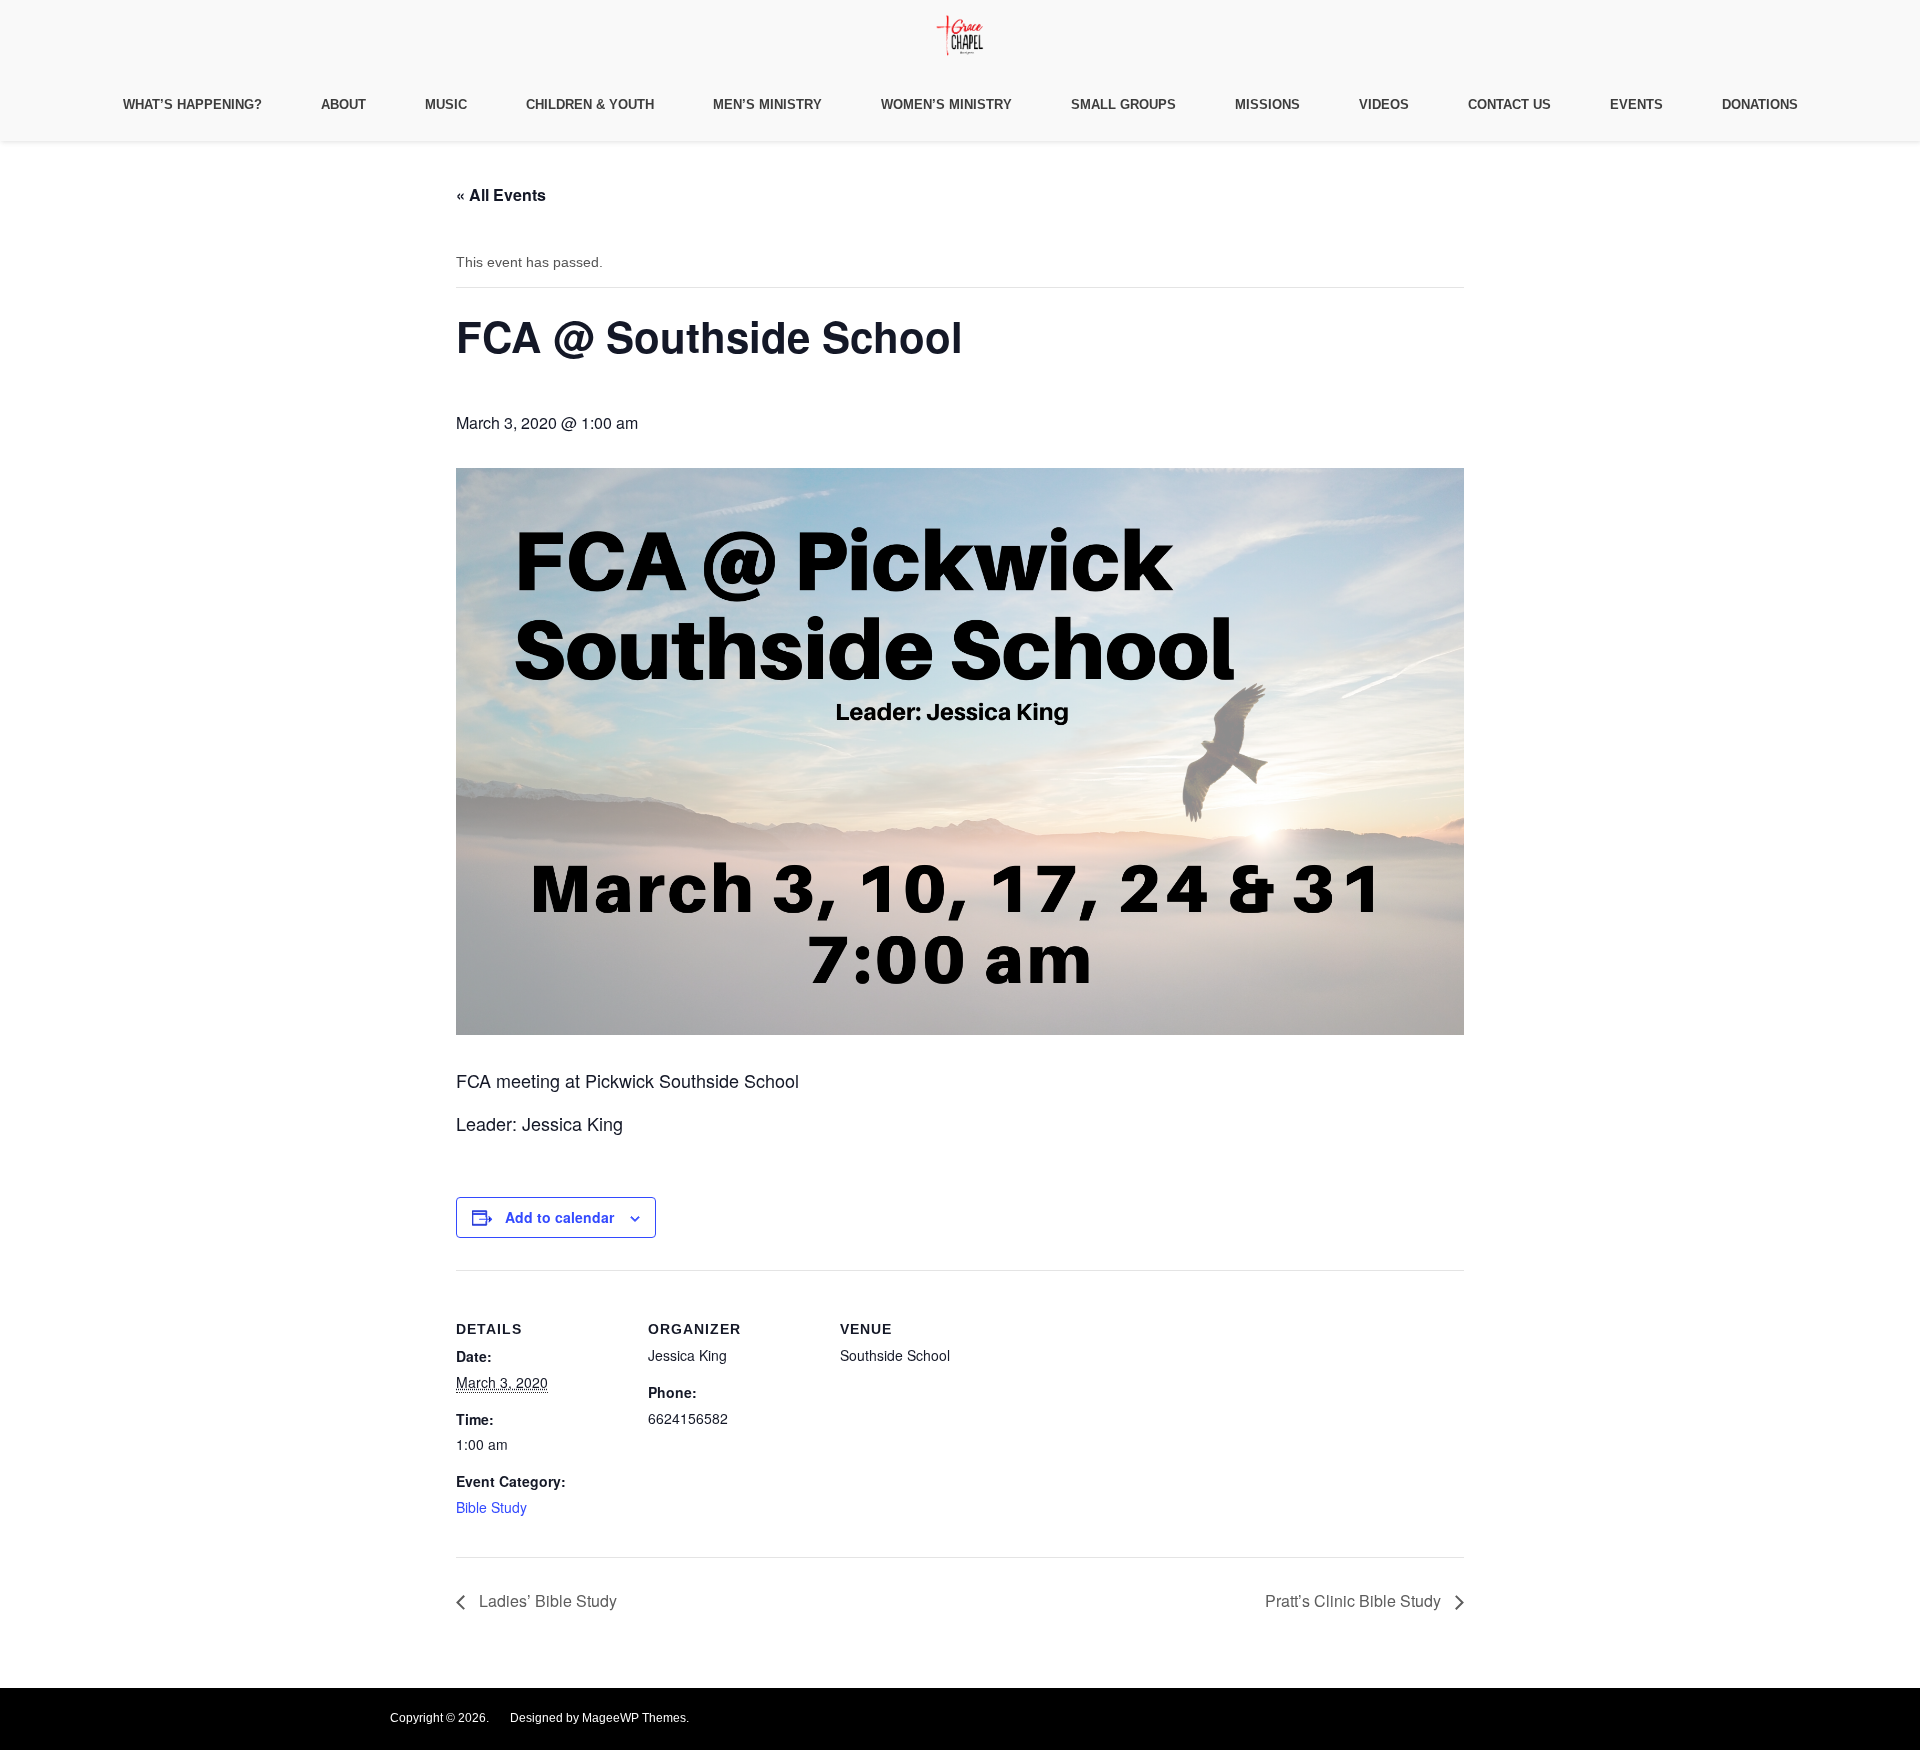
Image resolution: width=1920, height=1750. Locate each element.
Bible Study (491, 1507)
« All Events (501, 194)
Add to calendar (559, 1217)
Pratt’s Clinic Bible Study (1355, 1600)
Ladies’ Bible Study (546, 1600)
